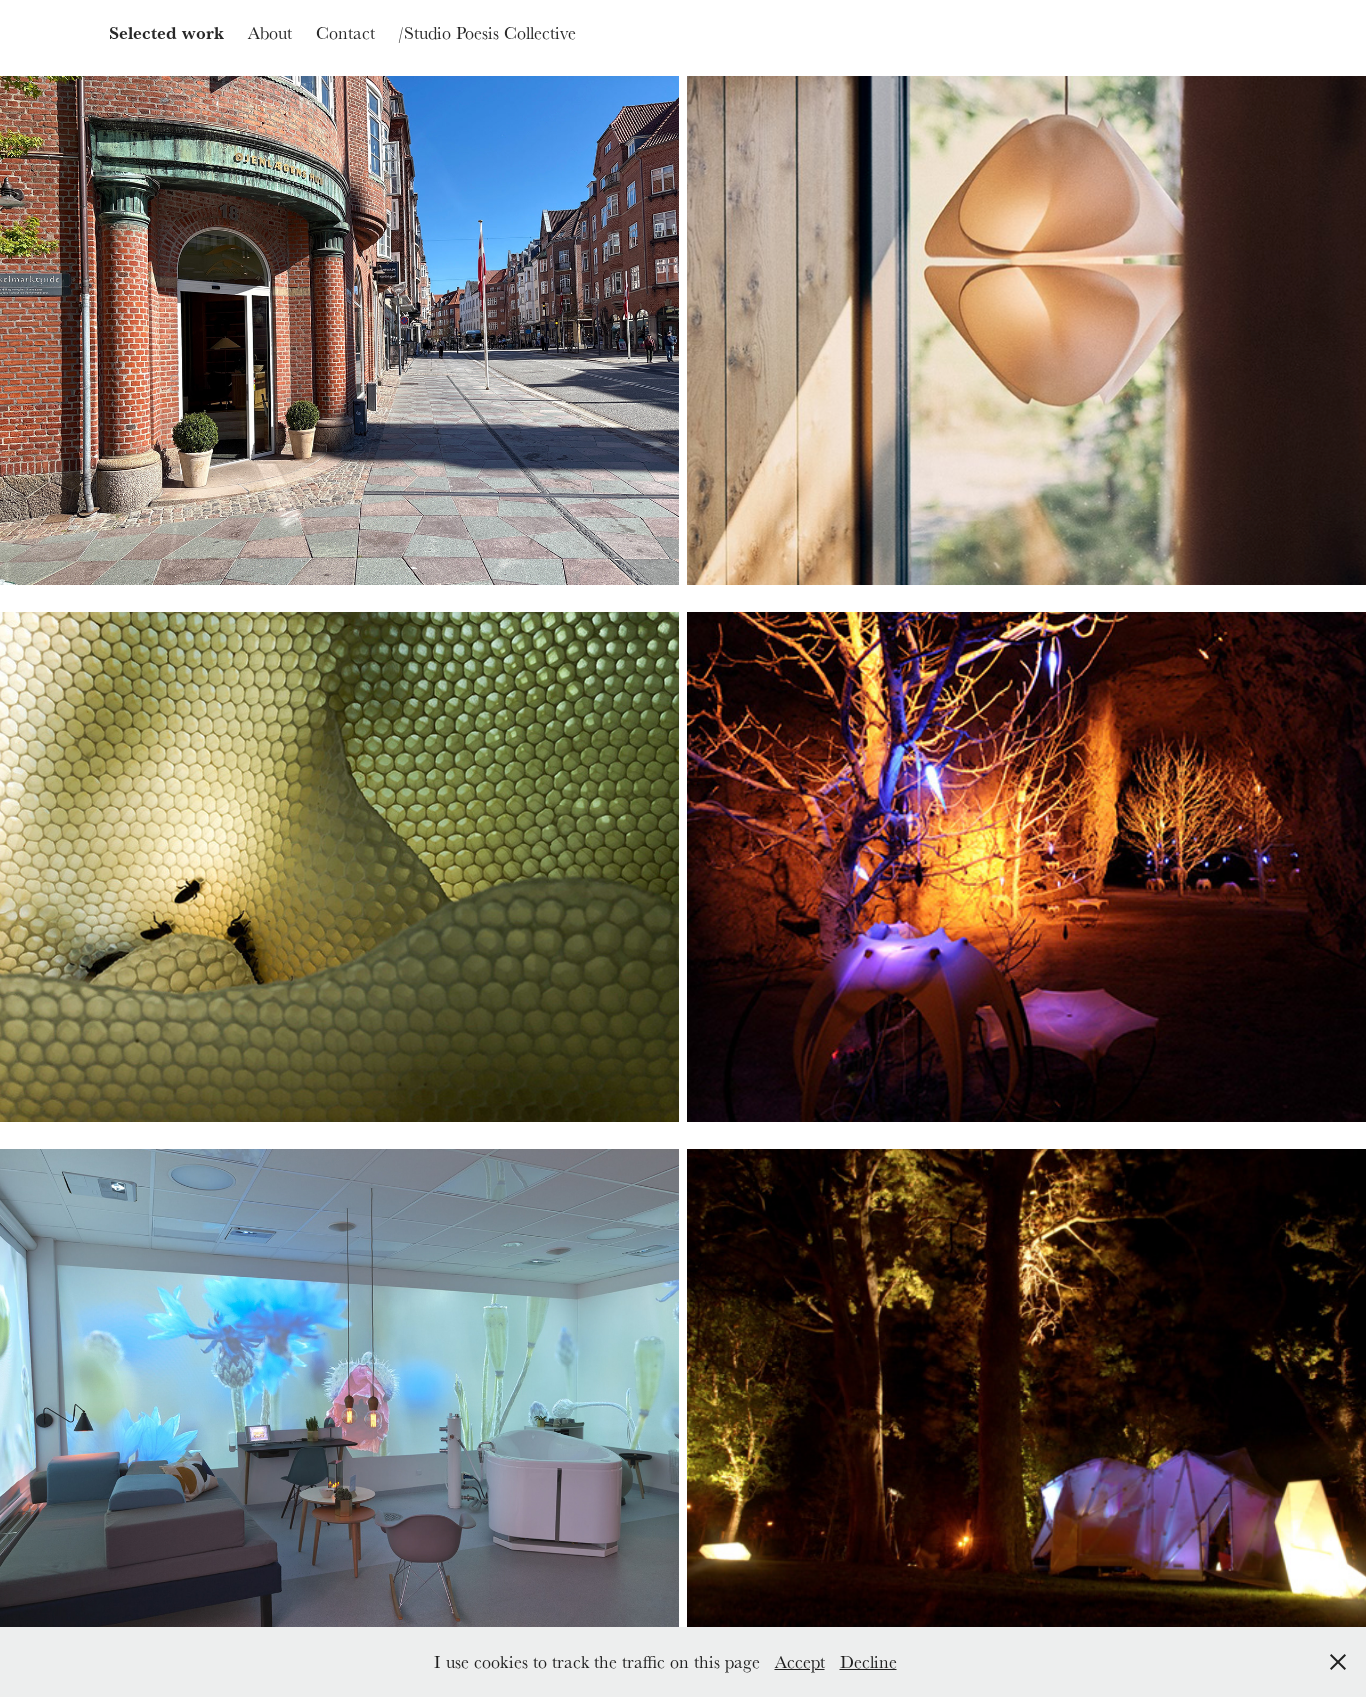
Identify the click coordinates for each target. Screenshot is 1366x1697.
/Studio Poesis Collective (487, 32)
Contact (345, 32)
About (270, 32)
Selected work (166, 32)
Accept (800, 1661)
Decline (868, 1661)
